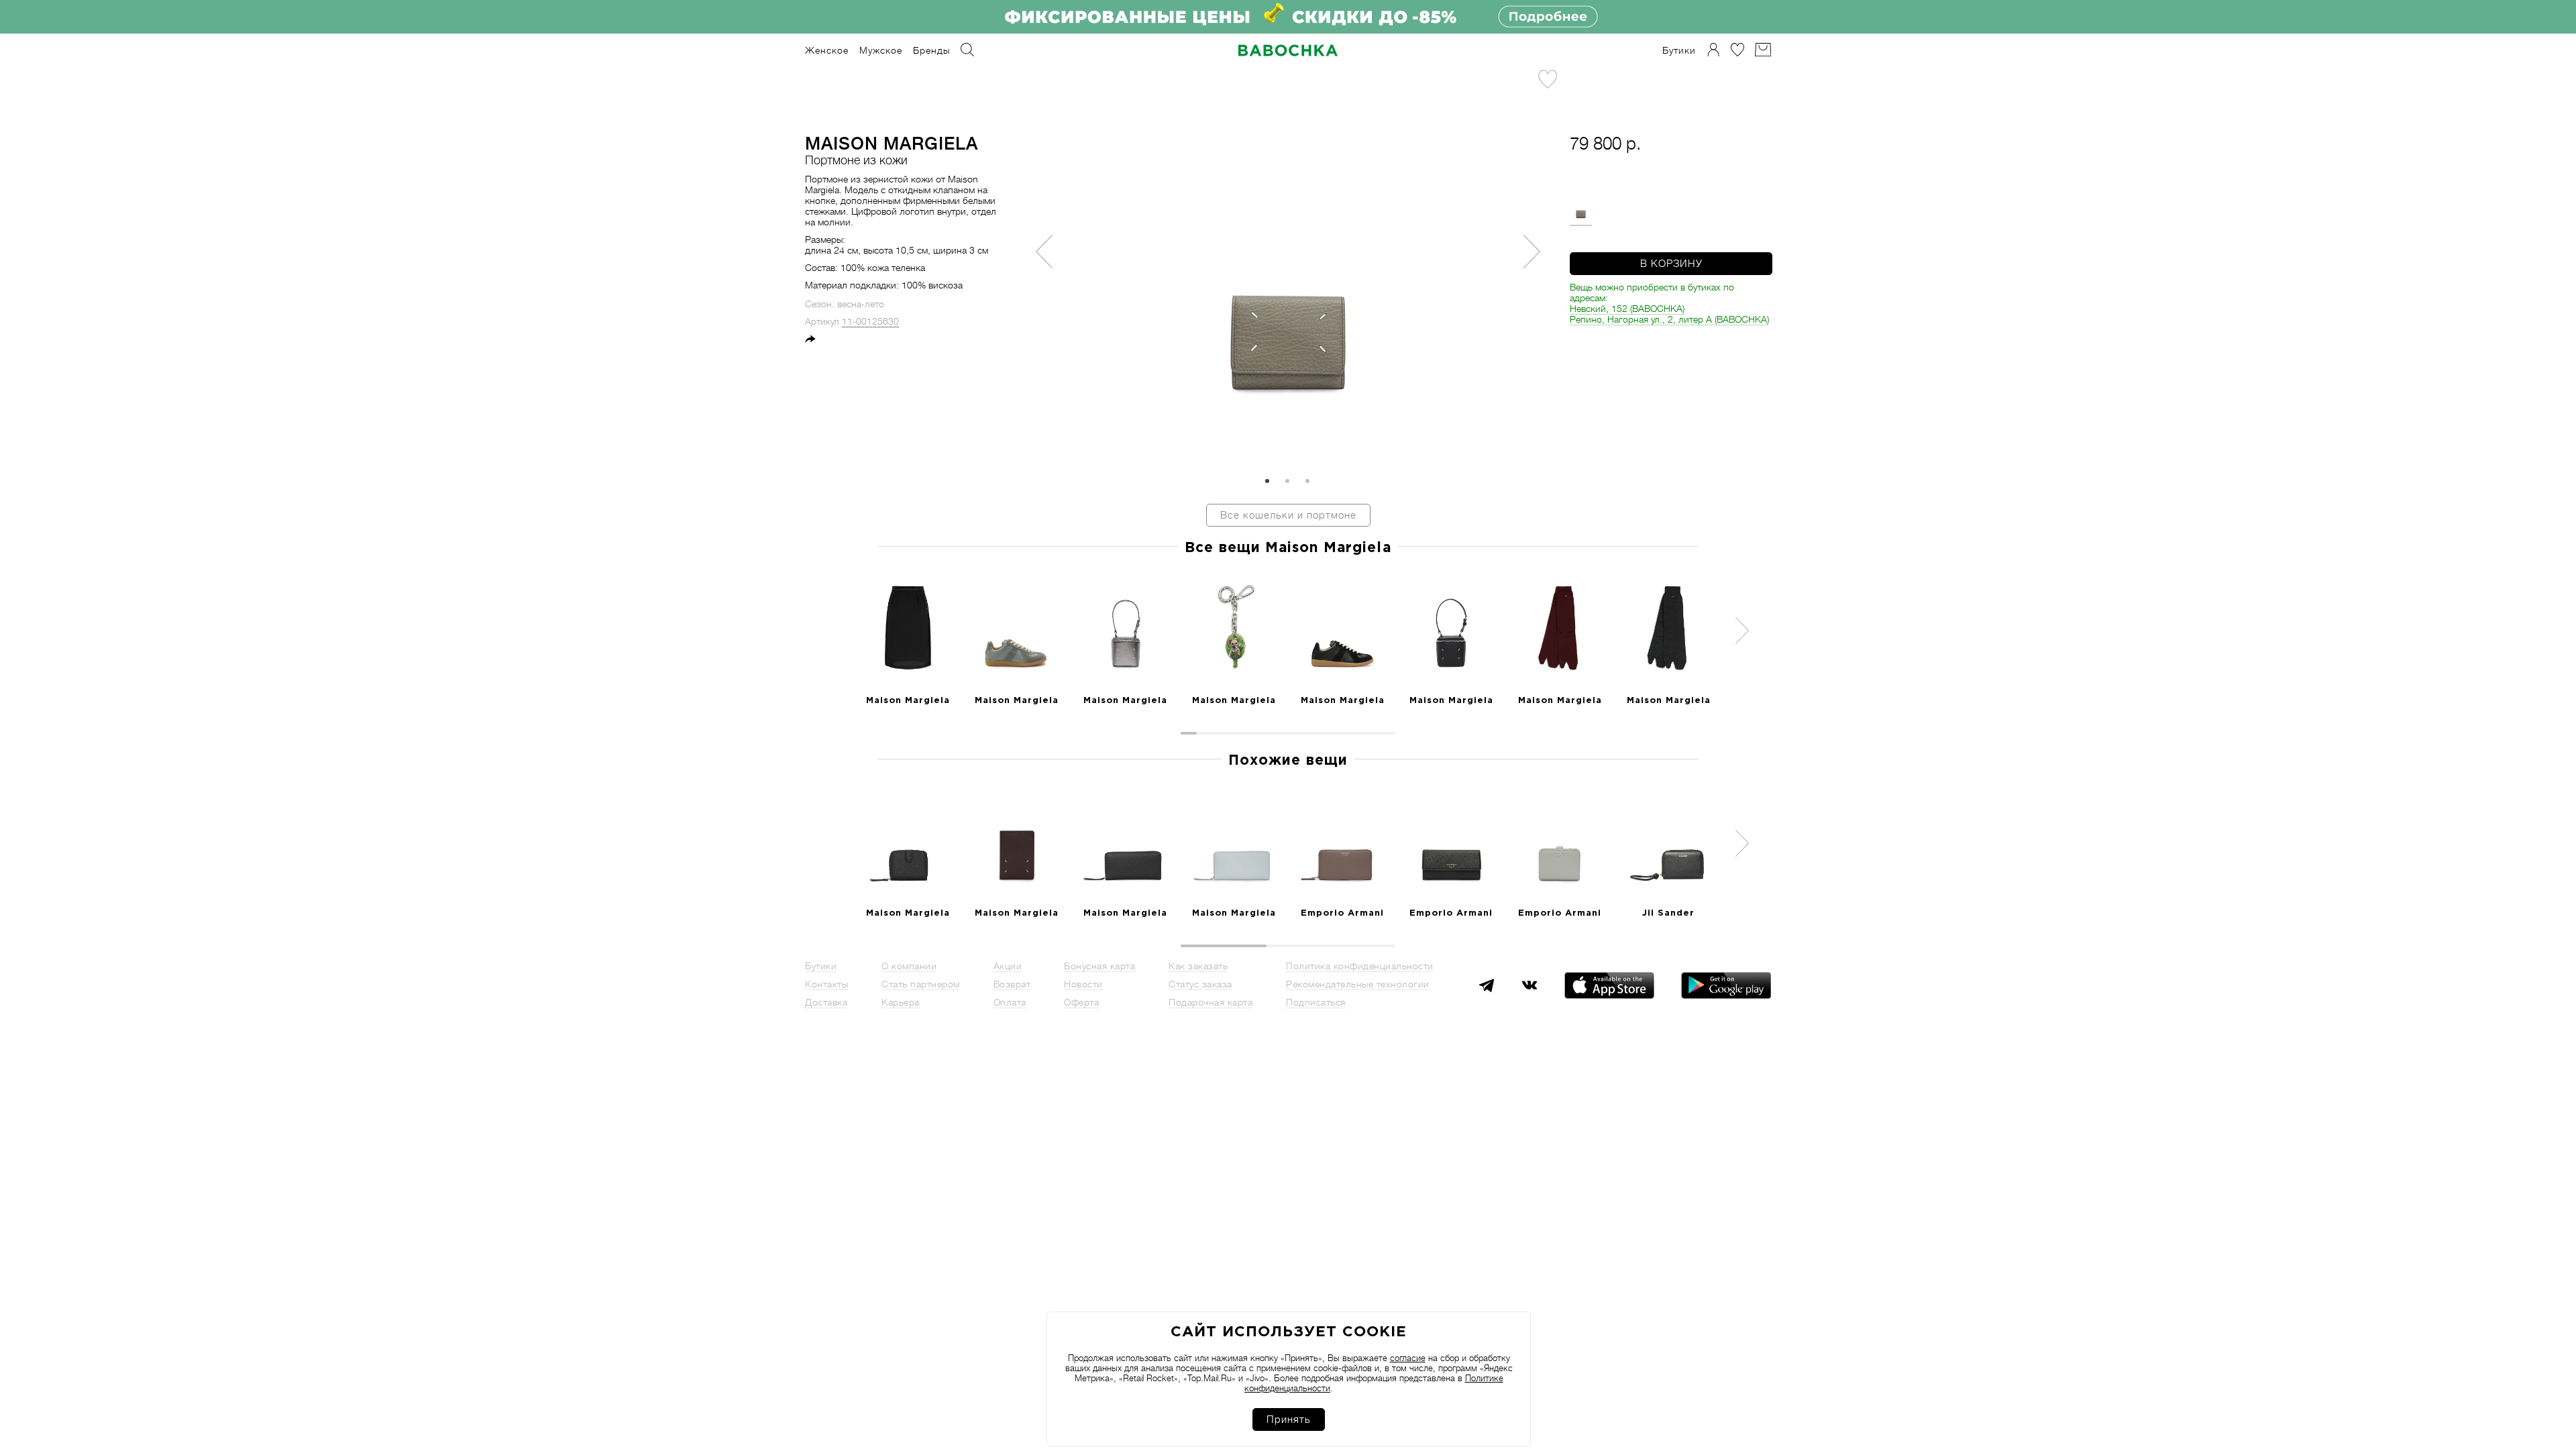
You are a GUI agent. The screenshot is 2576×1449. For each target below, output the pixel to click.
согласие (1408, 1358)
